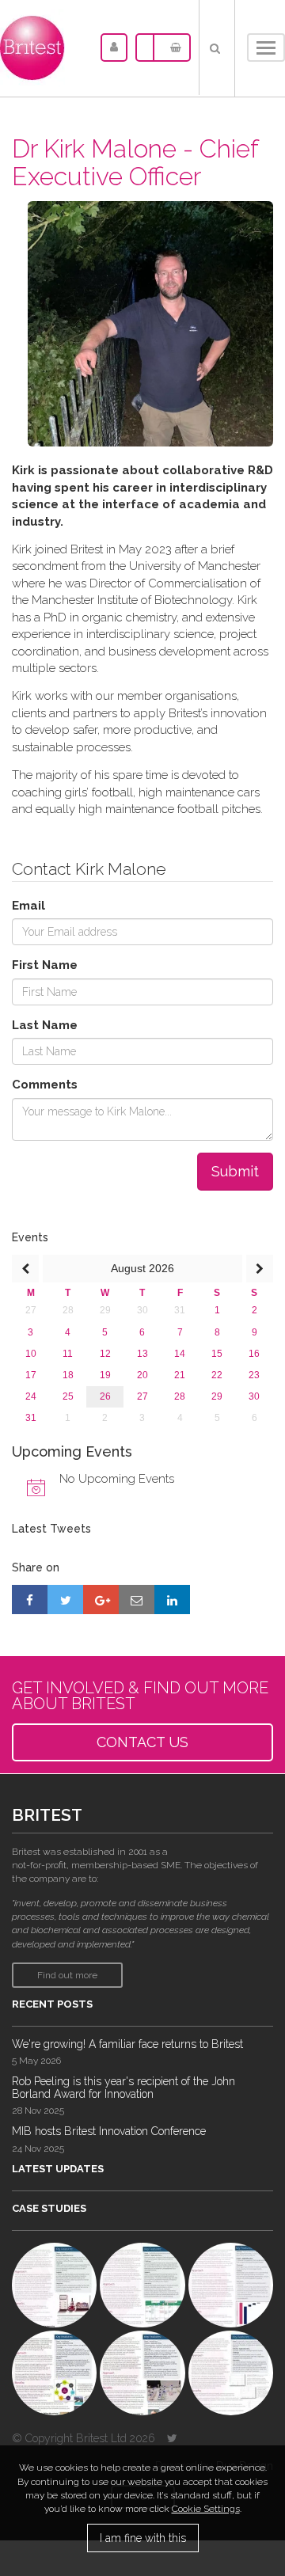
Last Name (45, 1025)
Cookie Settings (206, 2509)
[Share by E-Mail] (137, 1599)
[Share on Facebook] (30, 1599)
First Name (45, 965)
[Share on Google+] (101, 1599)
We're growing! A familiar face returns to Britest (127, 2044)
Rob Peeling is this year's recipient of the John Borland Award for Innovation (123, 2087)
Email (28, 906)
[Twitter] (172, 2438)
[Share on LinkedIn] (172, 1599)
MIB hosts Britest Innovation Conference (109, 2131)
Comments (45, 1085)
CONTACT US (142, 1742)
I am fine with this (143, 2538)
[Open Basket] (172, 47)
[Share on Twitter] (65, 1599)
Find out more (67, 1975)
